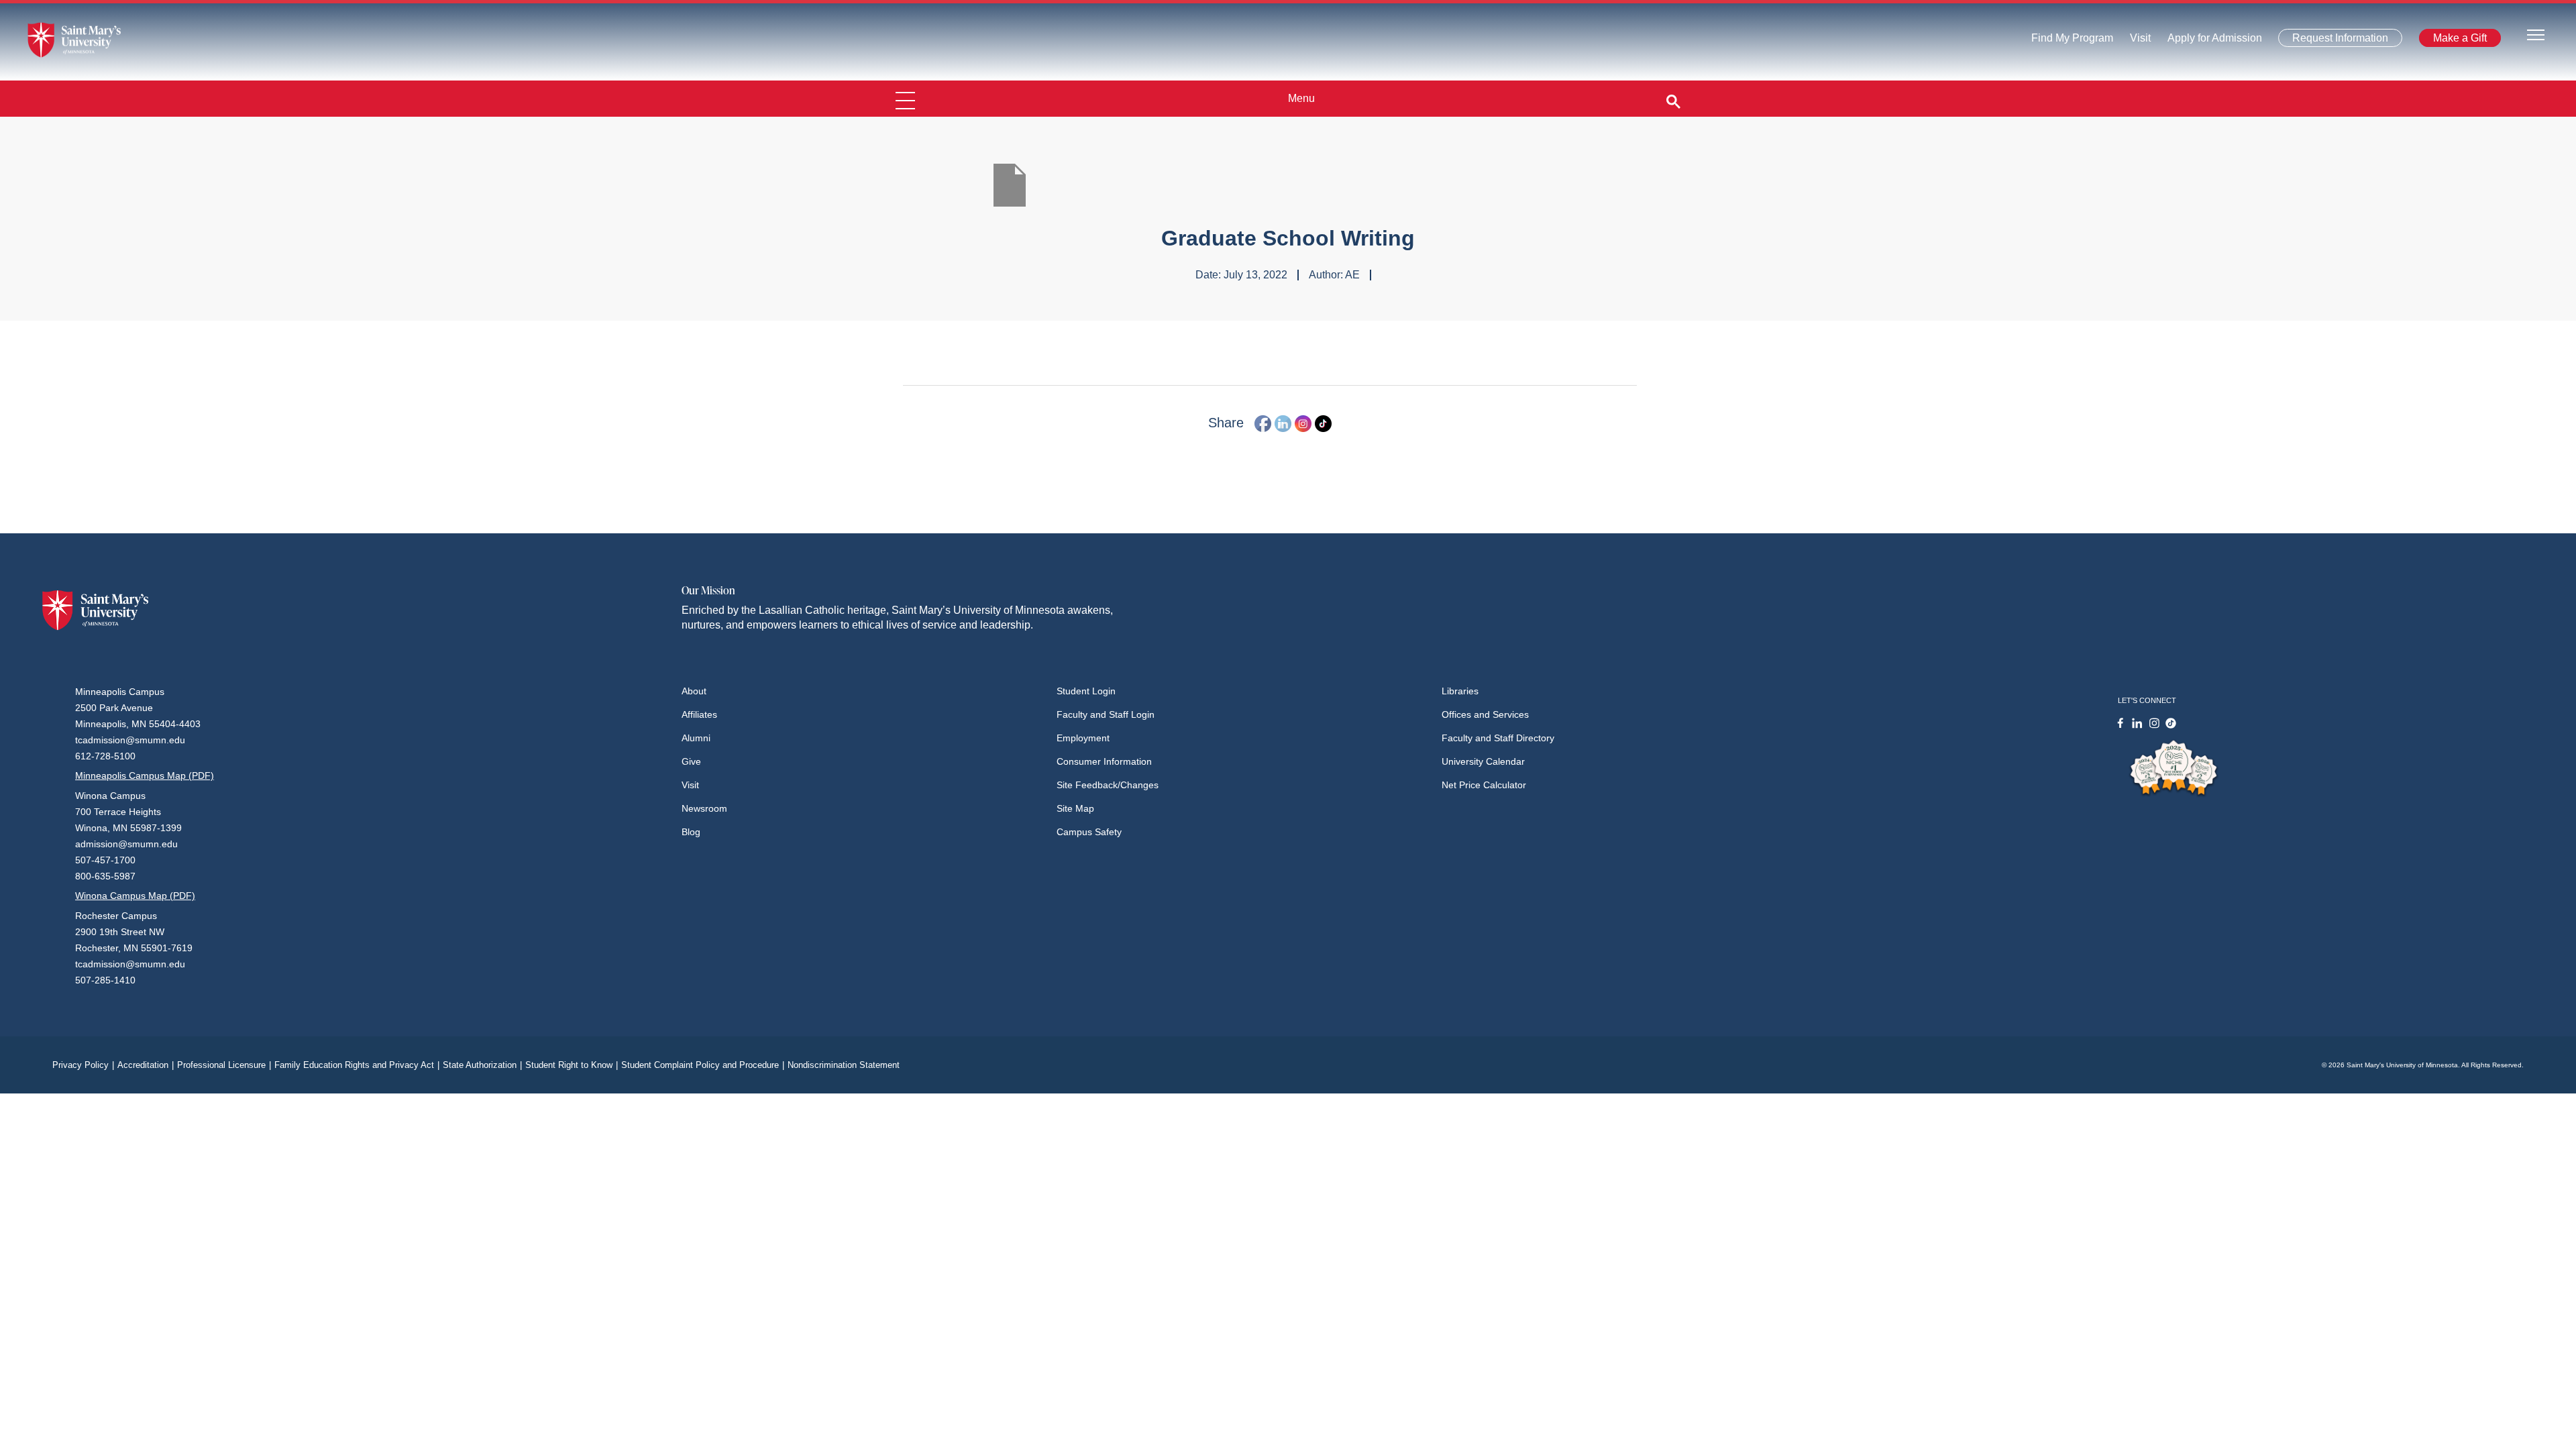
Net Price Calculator (1484, 785)
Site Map (1075, 808)
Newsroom (704, 808)
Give (691, 761)
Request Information (2332, 41)
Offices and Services (1485, 714)
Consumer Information (1104, 761)
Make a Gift (2456, 41)
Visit (2136, 41)
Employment (1083, 738)
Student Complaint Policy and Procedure (703, 1065)
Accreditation (146, 1065)
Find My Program (2072, 41)
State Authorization (482, 1065)
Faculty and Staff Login (1106, 714)
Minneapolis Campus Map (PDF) (145, 775)
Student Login (1086, 691)
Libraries (1460, 691)
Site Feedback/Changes (1108, 785)
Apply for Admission (2207, 41)
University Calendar (1483, 761)
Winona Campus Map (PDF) (135, 896)
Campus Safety (1089, 832)
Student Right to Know (572, 1065)
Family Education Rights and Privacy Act (357, 1065)
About (694, 691)
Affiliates (699, 714)
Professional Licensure (224, 1065)
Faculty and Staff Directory (1498, 738)
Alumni (696, 738)
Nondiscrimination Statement (844, 1065)
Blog (691, 832)
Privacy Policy (83, 1065)
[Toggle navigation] (2536, 34)
